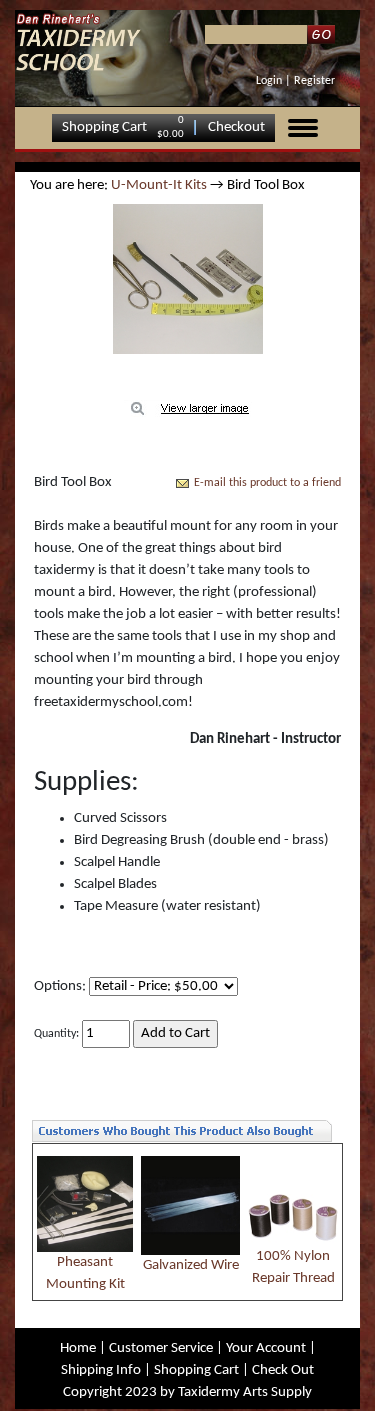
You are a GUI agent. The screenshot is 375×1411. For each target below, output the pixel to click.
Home (78, 1348)
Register (314, 81)
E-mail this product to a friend (267, 483)
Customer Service (161, 1348)
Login (269, 81)
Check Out (283, 1370)
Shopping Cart (104, 127)
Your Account (266, 1348)
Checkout (236, 127)
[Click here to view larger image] (188, 279)
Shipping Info (101, 1370)
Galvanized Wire (191, 1265)
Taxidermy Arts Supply (245, 1392)
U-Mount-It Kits (159, 185)
